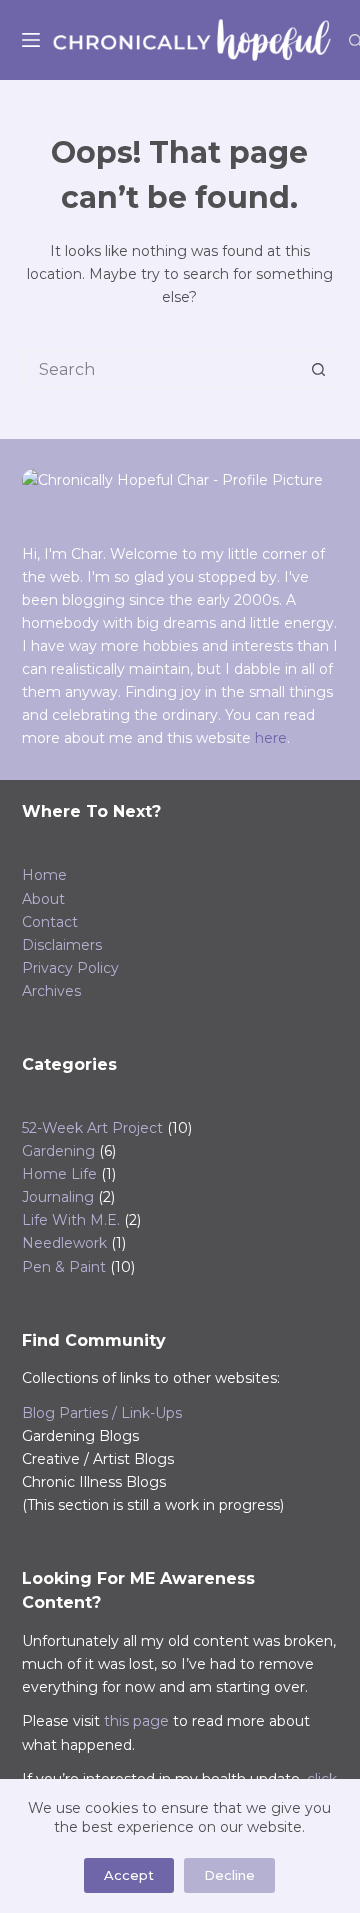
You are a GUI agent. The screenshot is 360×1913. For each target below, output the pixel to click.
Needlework (64, 1243)
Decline (229, 1875)
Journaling (58, 1197)
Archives (51, 991)
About (43, 899)
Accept (129, 1875)
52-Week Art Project (92, 1128)
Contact (50, 922)
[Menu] (31, 40)
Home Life (59, 1174)
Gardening (58, 1151)
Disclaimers (62, 945)
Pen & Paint (64, 1267)
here (271, 738)
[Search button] (318, 369)
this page (136, 1721)
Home (44, 875)
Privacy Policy (70, 968)
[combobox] (162, 369)
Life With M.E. (71, 1220)
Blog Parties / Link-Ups (102, 1413)
